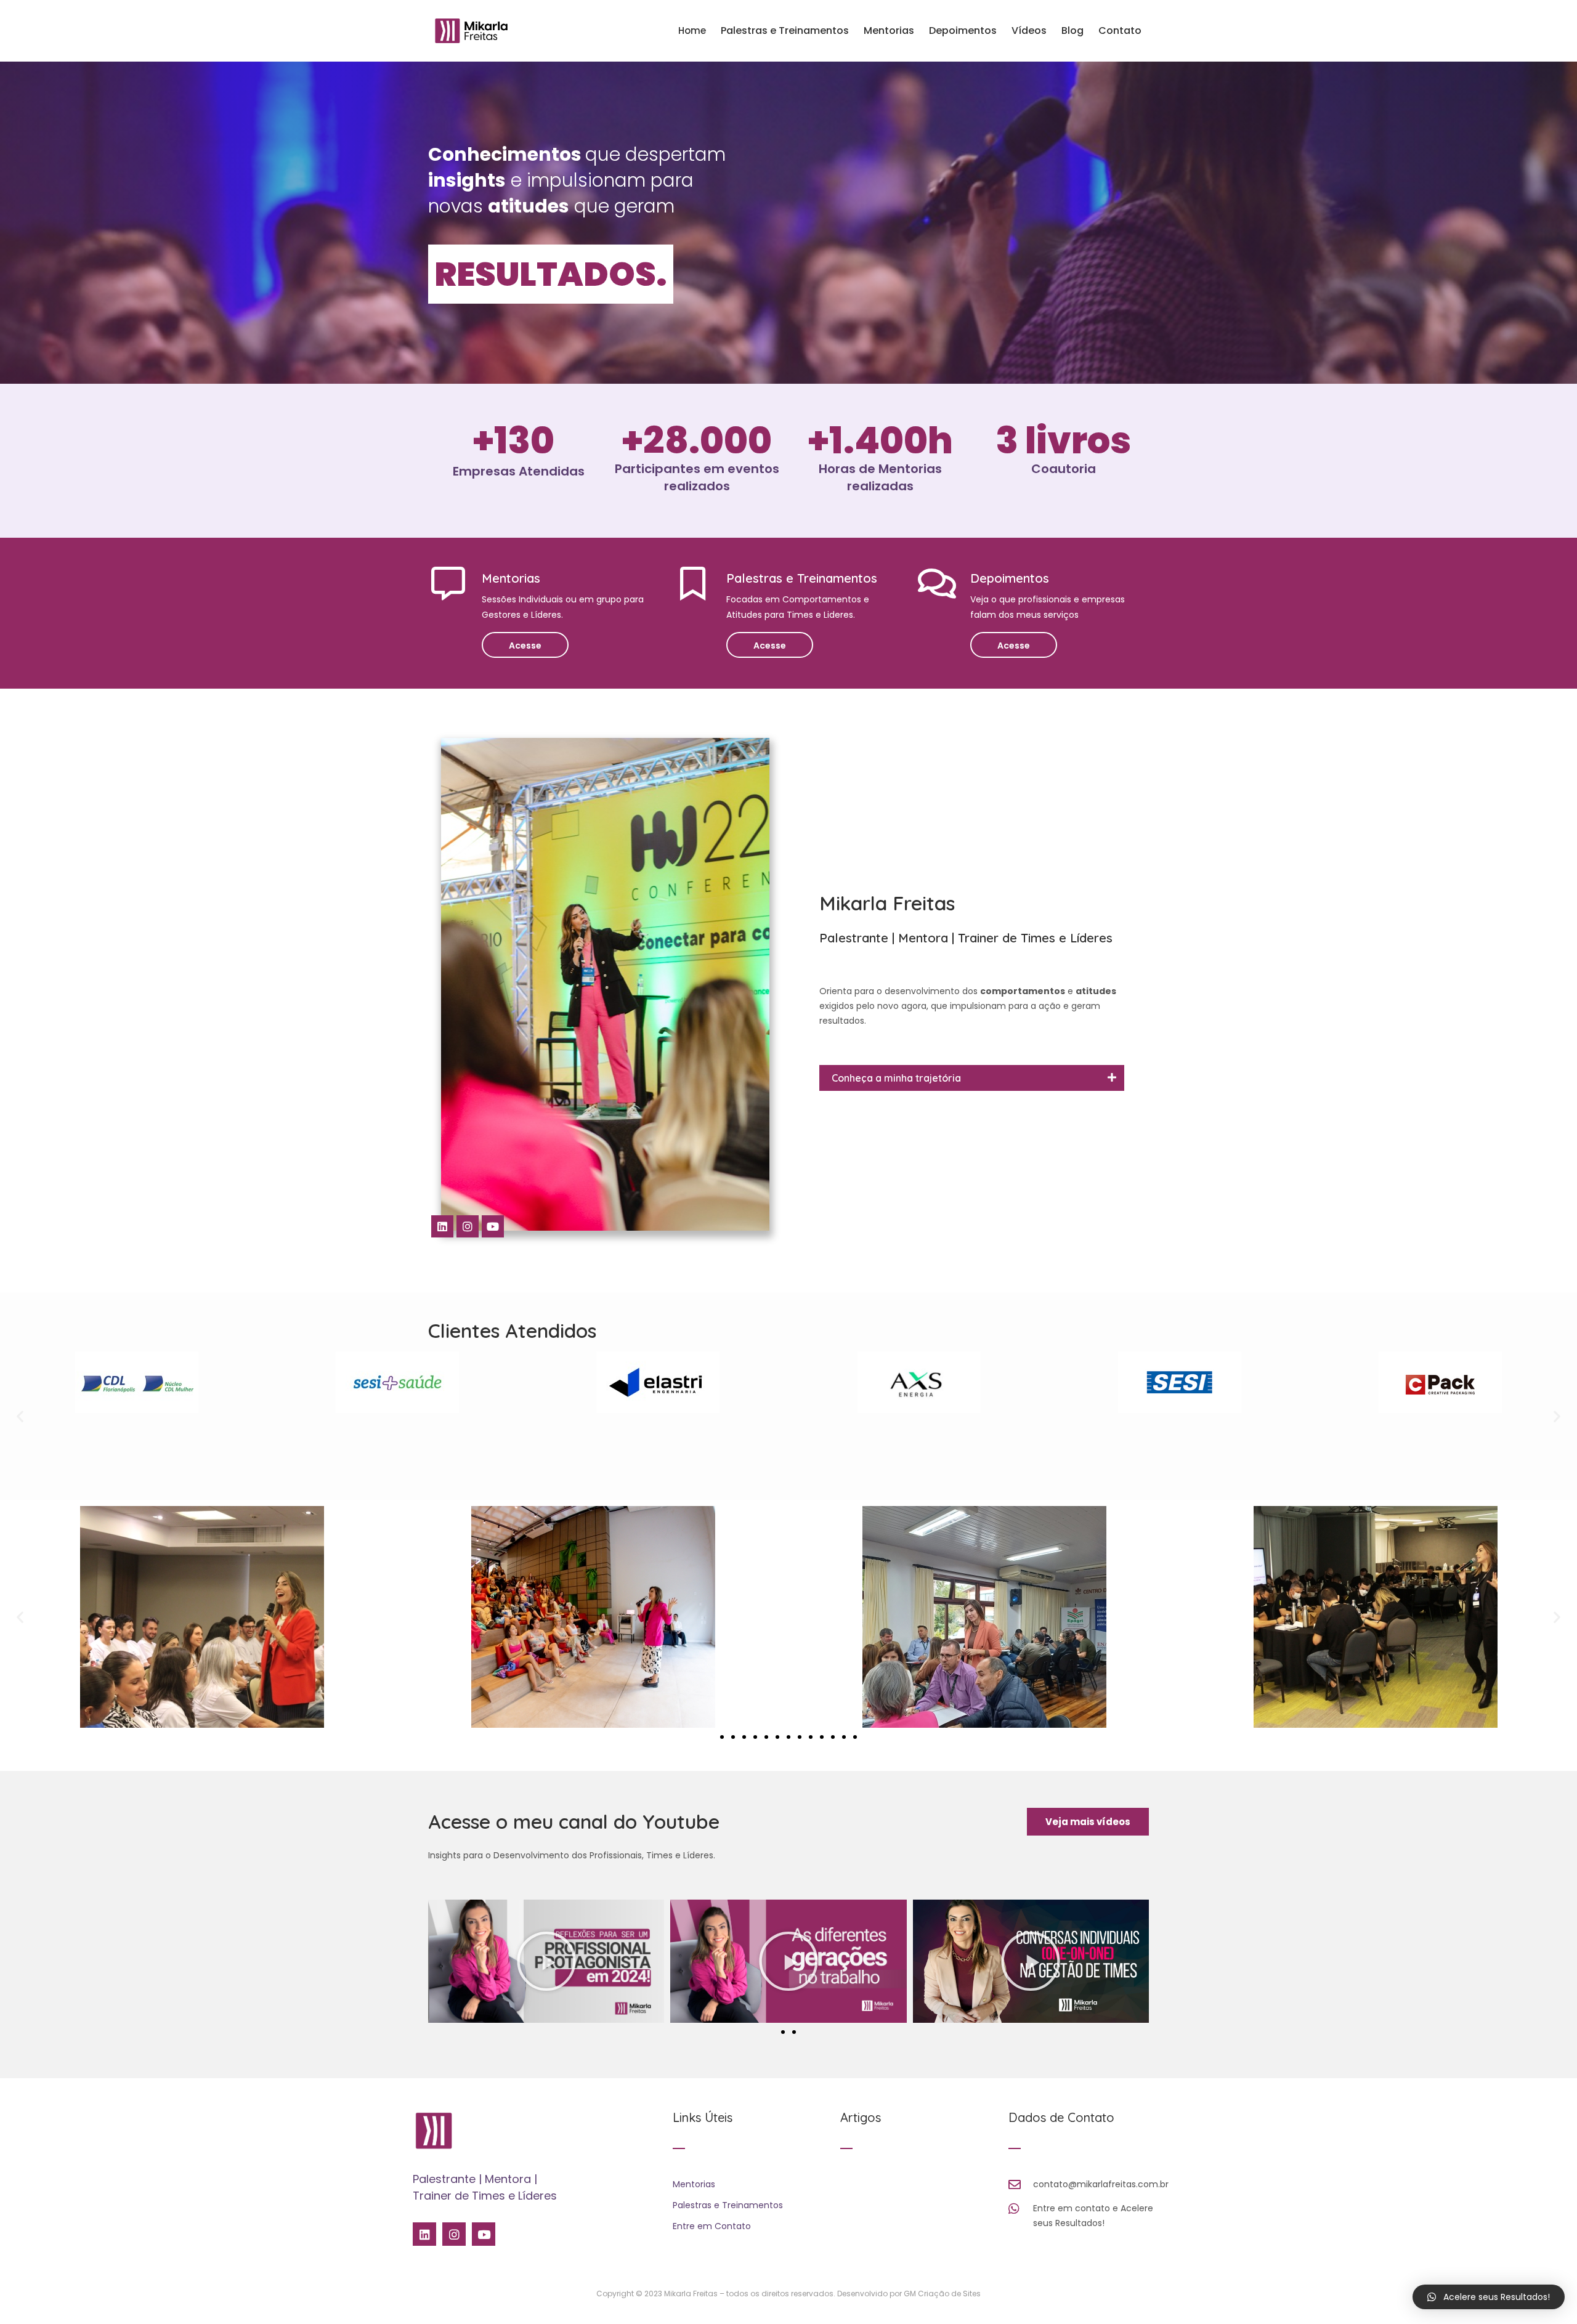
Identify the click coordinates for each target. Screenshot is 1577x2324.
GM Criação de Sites (942, 2294)
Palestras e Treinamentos (785, 30)
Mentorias (889, 30)
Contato (1120, 30)
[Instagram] (468, 1226)
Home (692, 30)
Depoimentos (963, 30)
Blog (1072, 30)
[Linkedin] (442, 1226)
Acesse (525, 646)
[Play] (546, 1961)
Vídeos (1029, 30)
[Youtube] (493, 1226)
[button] (20, 1416)
